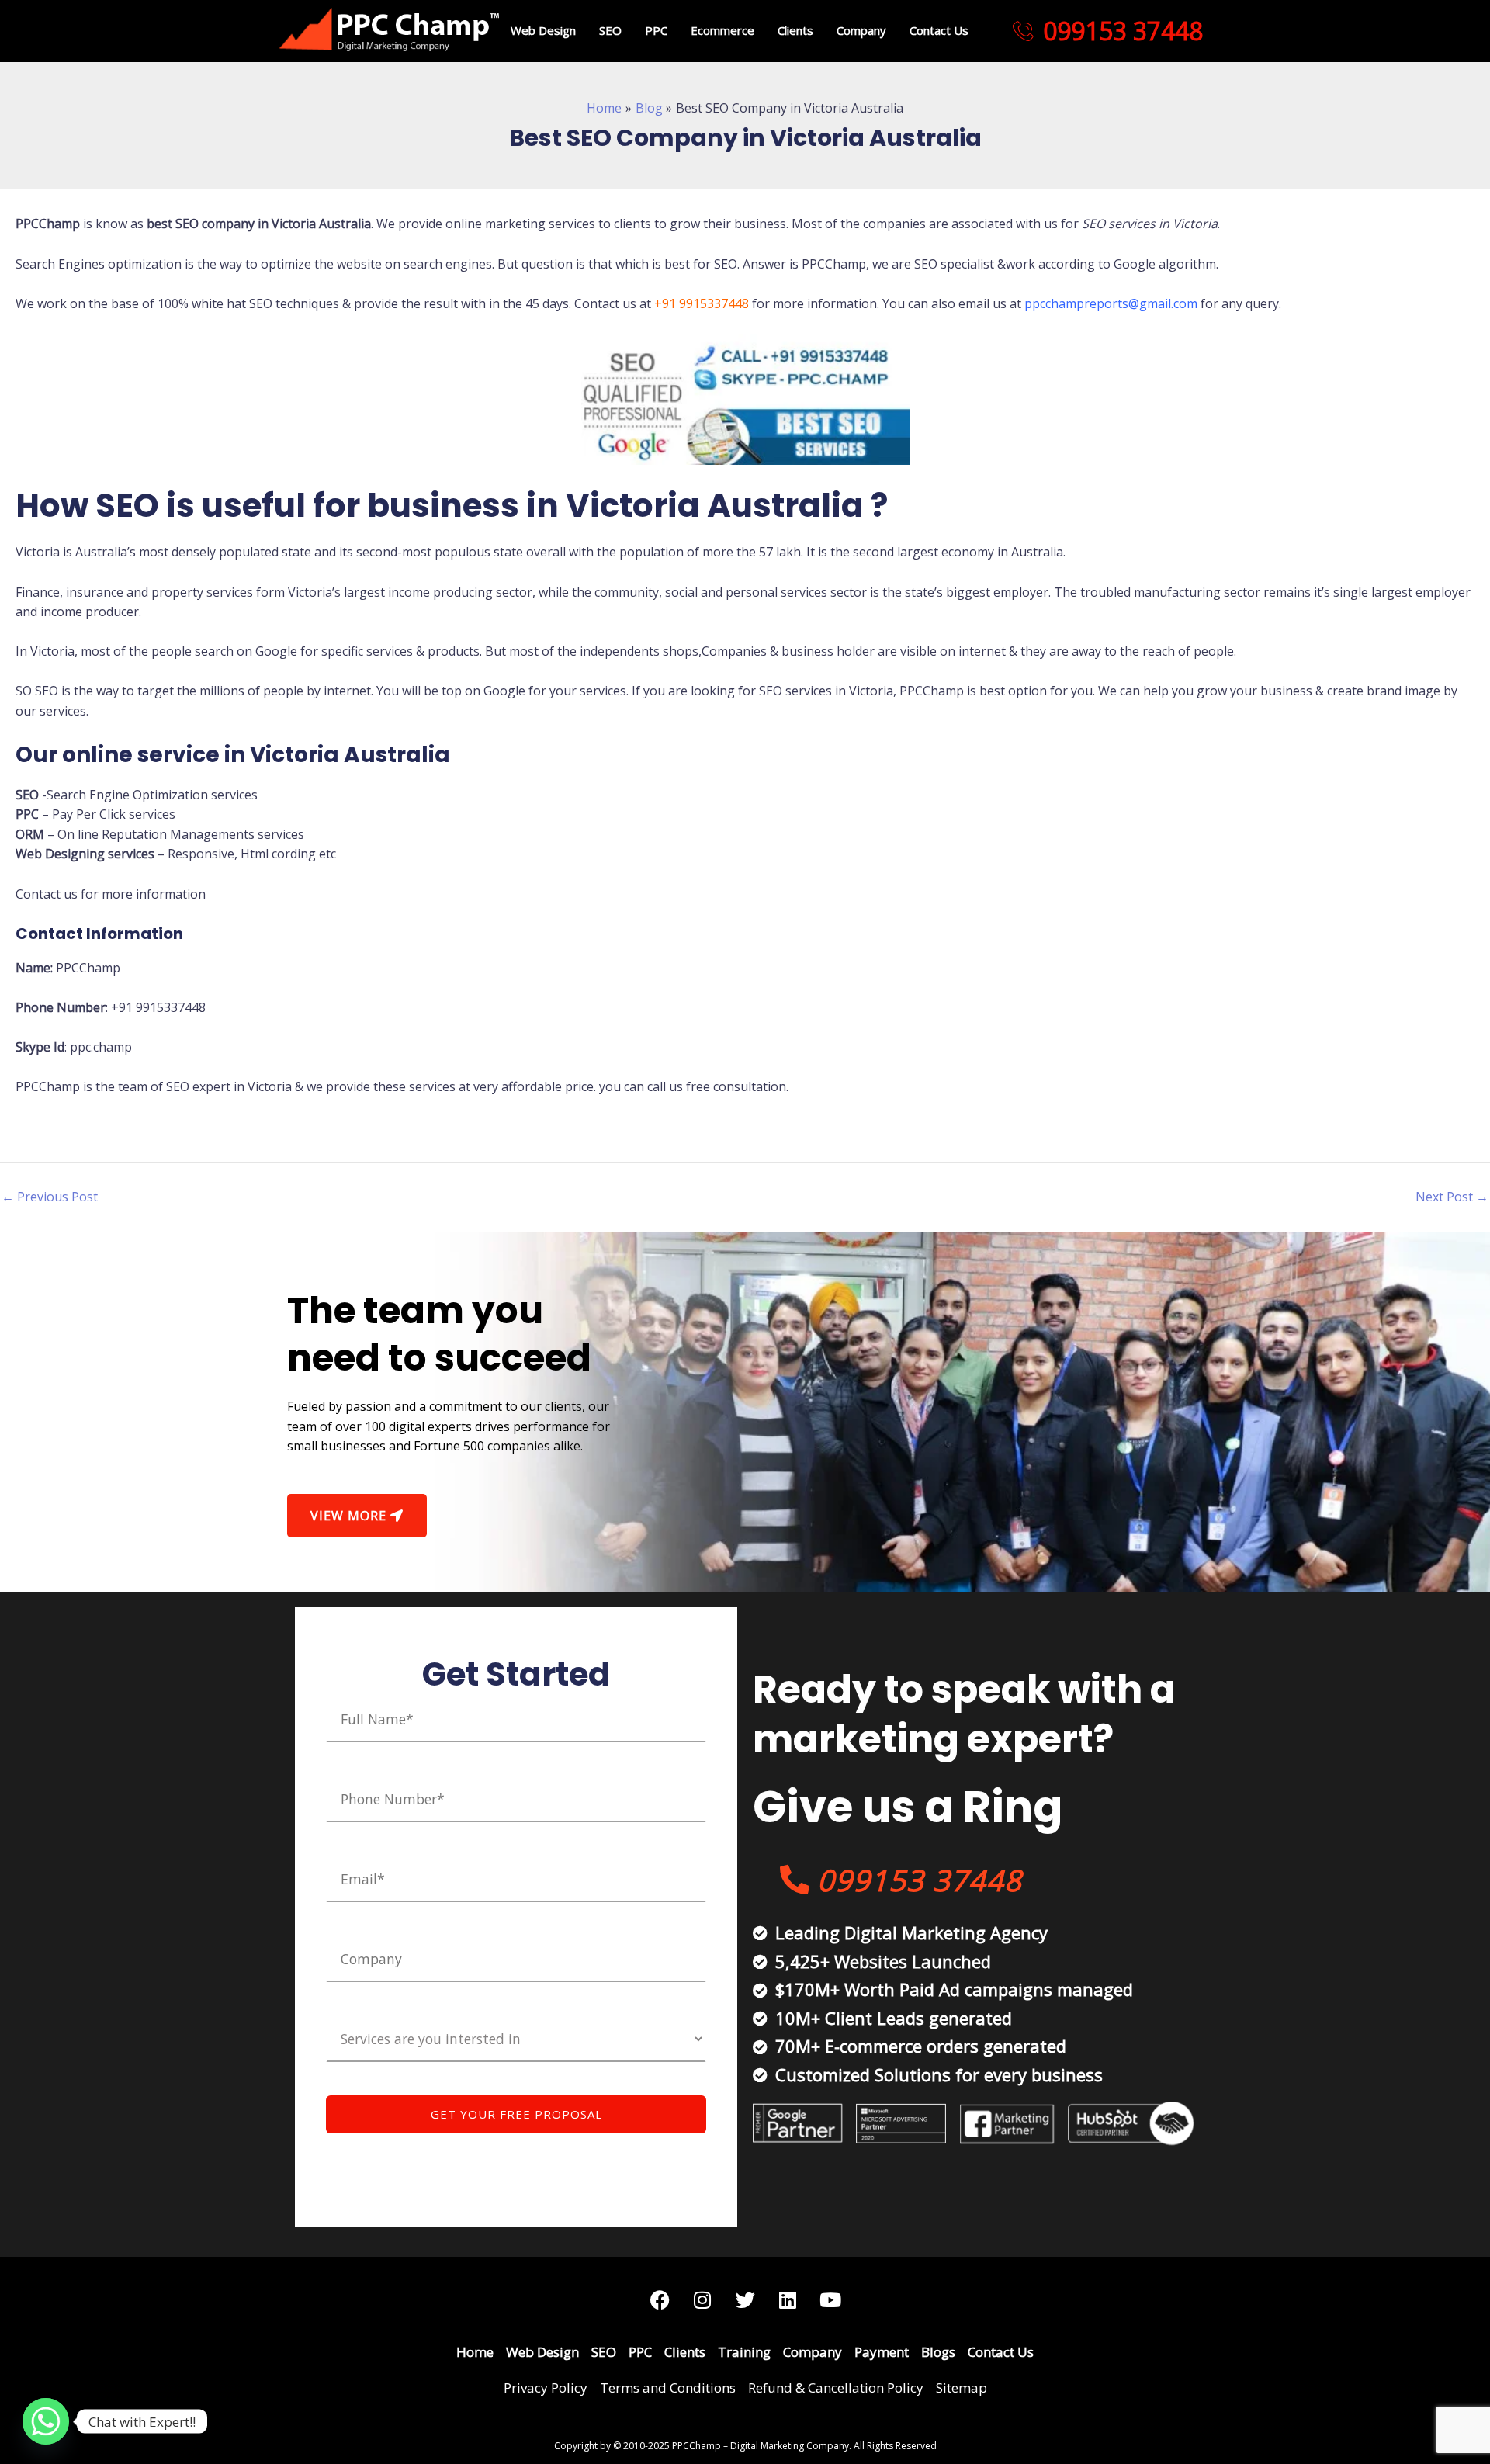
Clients (795, 30)
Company (861, 30)
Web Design (543, 30)
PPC (656, 30)
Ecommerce (722, 30)
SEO (610, 30)
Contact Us (939, 30)
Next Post (1452, 1197)
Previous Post (50, 1197)
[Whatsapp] (46, 2421)
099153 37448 (1123, 31)
